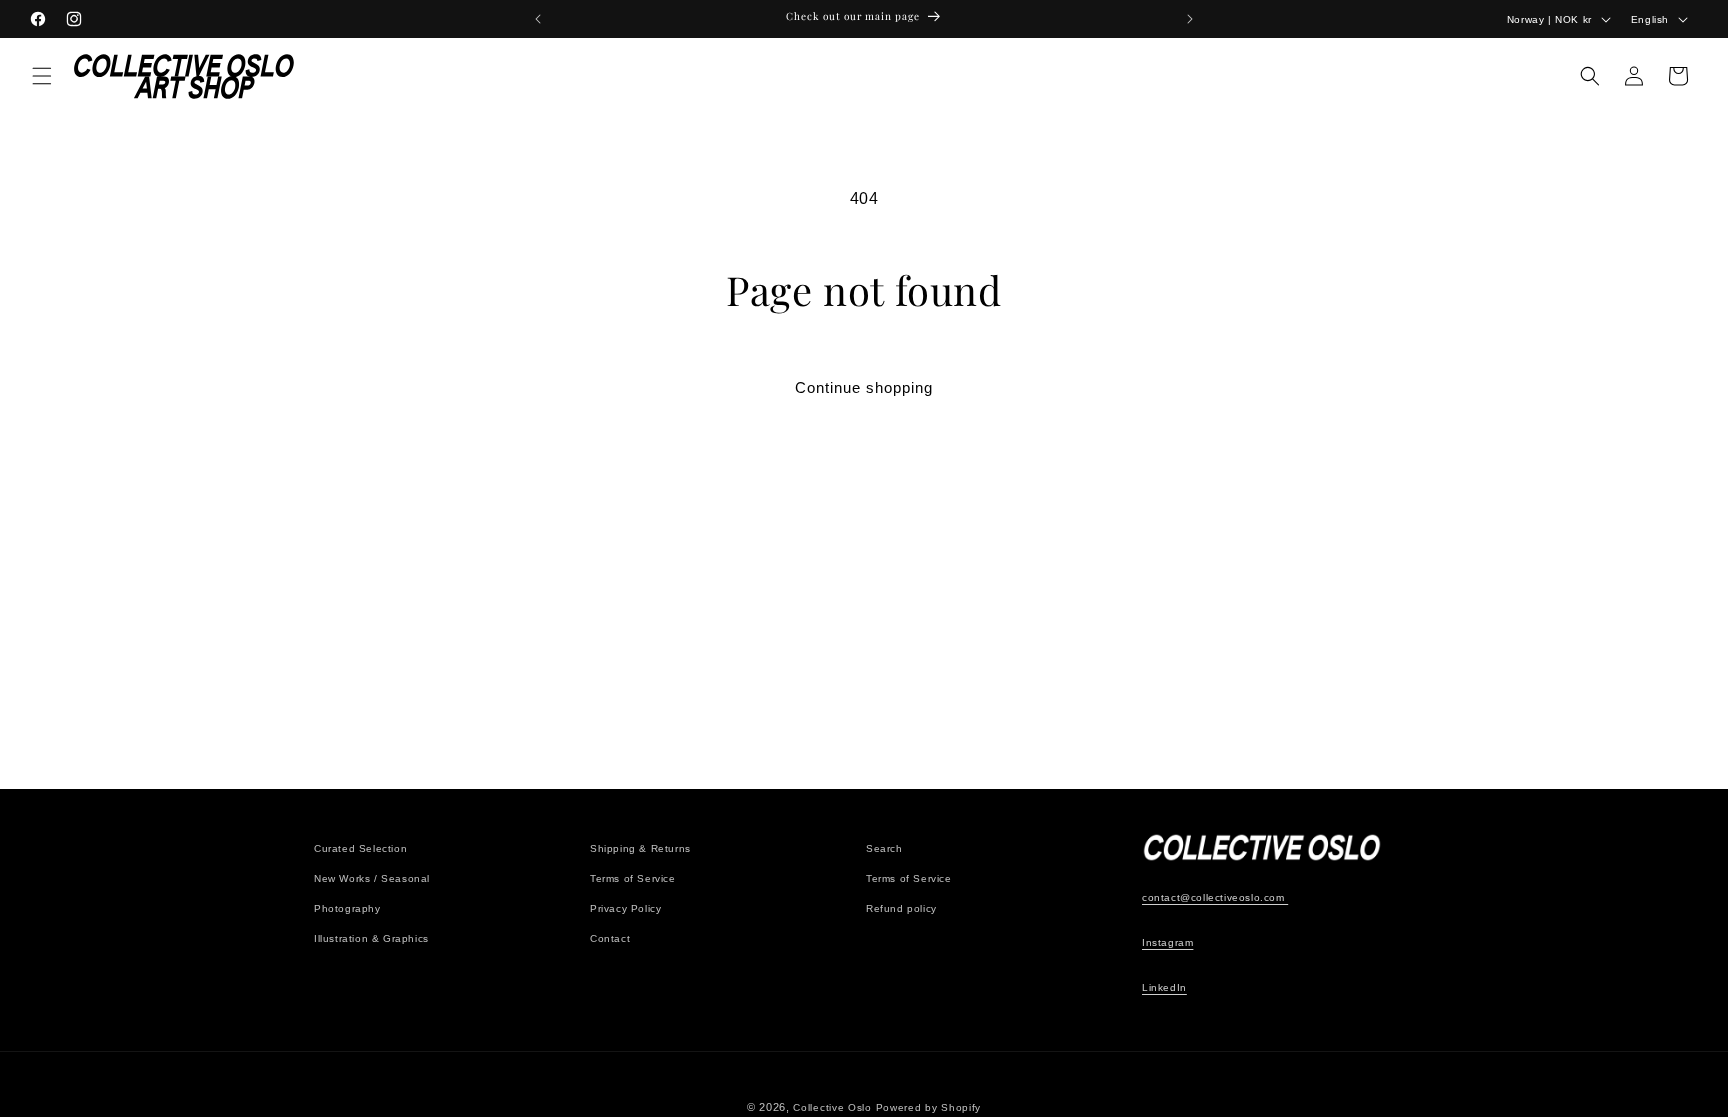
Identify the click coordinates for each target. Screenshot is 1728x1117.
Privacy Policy (625, 908)
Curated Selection (360, 848)
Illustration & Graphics (371, 938)
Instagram (1167, 942)
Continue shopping (864, 387)
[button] (42, 76)
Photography (347, 908)
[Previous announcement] (538, 19)
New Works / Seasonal (372, 878)
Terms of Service (633, 878)
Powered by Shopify (929, 1107)
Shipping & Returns (640, 848)
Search (884, 848)
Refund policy (901, 908)
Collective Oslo (832, 1107)
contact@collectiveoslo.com (1215, 897)
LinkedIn (1164, 987)
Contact (610, 938)
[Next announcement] (1190, 19)
